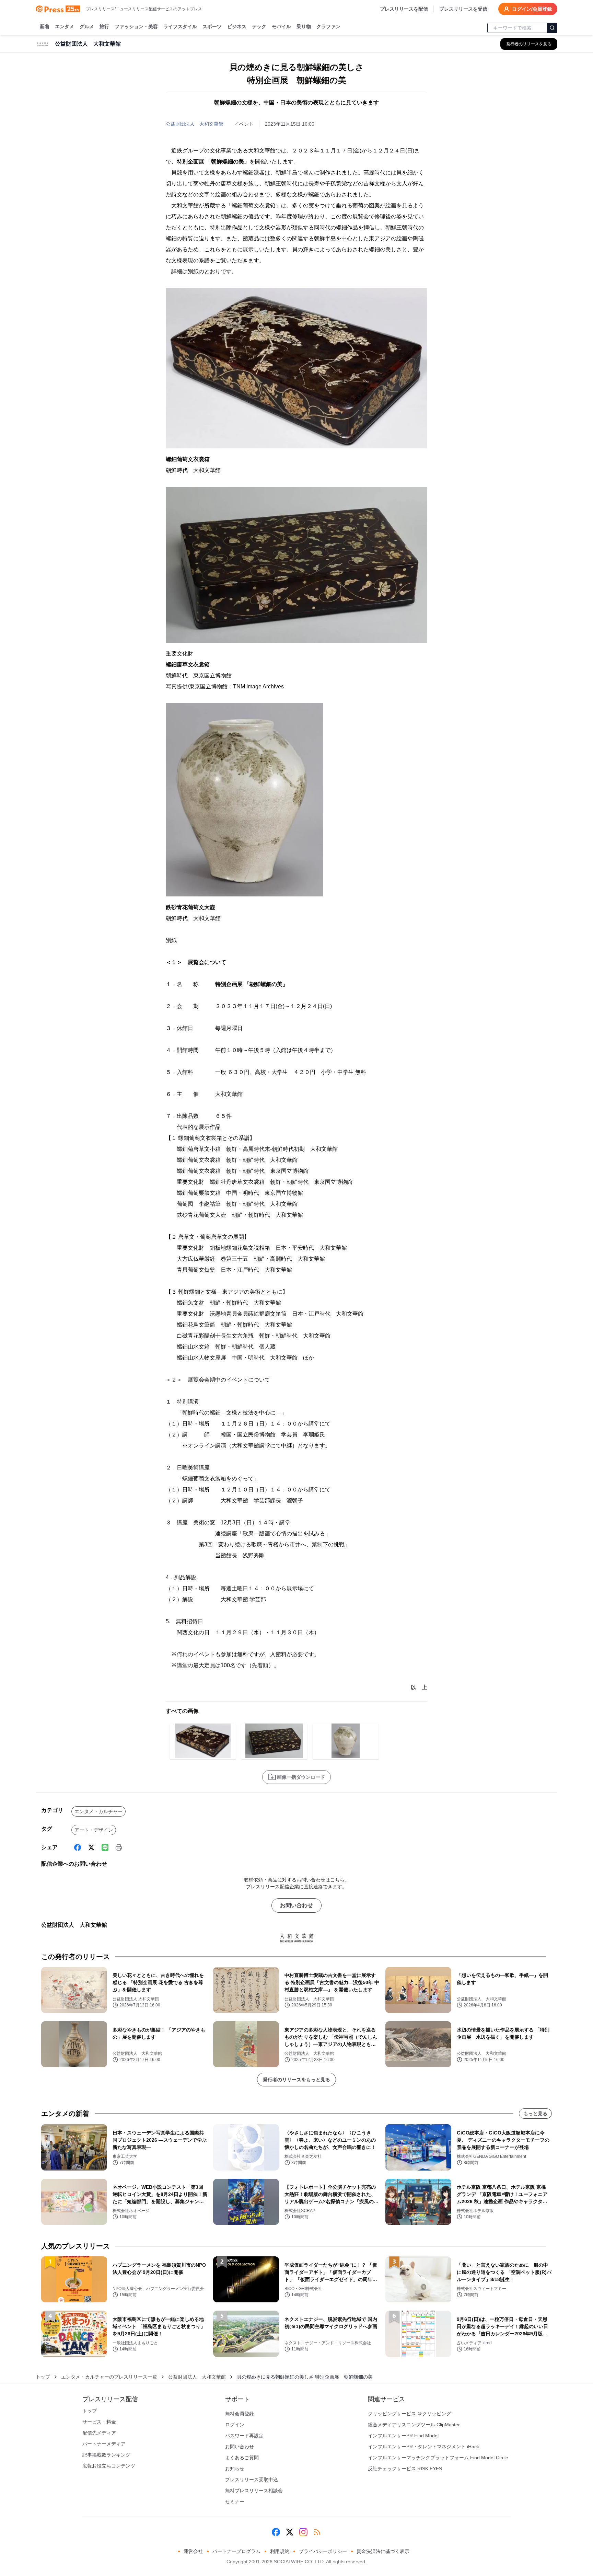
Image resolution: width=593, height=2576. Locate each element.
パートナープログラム (236, 2551)
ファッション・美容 (136, 26)
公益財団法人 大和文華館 (195, 124)
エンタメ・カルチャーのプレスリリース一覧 (109, 2377)
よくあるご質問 (242, 2458)
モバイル (281, 26)
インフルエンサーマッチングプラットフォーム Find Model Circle (438, 2458)
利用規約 (280, 2551)
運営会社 (193, 2551)
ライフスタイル (180, 26)
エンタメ (65, 26)
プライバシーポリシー (323, 2551)
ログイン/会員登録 (532, 9)
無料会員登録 (240, 2414)
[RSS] (317, 2532)
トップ (43, 2377)
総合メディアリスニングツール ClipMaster (414, 2425)
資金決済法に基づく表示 (383, 2551)
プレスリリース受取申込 (252, 2480)
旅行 (104, 26)
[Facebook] (78, 1847)
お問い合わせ (296, 1905)
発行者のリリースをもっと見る (296, 2080)
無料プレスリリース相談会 (254, 2491)
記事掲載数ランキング (106, 2455)
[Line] (105, 1847)
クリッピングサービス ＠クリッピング (409, 2414)
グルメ (87, 26)
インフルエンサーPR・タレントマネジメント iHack (423, 2447)
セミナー (235, 2501)
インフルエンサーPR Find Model (403, 2436)
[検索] (552, 28)
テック (259, 26)
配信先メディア (99, 2433)
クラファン (328, 26)
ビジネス (237, 26)
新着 (45, 26)
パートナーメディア (104, 2444)
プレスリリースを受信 (463, 9)
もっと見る (535, 2114)
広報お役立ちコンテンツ (109, 2466)
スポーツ (212, 26)
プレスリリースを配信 (404, 9)
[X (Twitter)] (91, 1847)
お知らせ (235, 2469)
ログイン (235, 2425)
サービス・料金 (99, 2422)
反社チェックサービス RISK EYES (405, 2469)
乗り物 (304, 26)
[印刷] (119, 1847)
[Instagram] (303, 2532)
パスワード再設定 (244, 2436)
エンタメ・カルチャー (98, 1811)
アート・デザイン (94, 1830)
